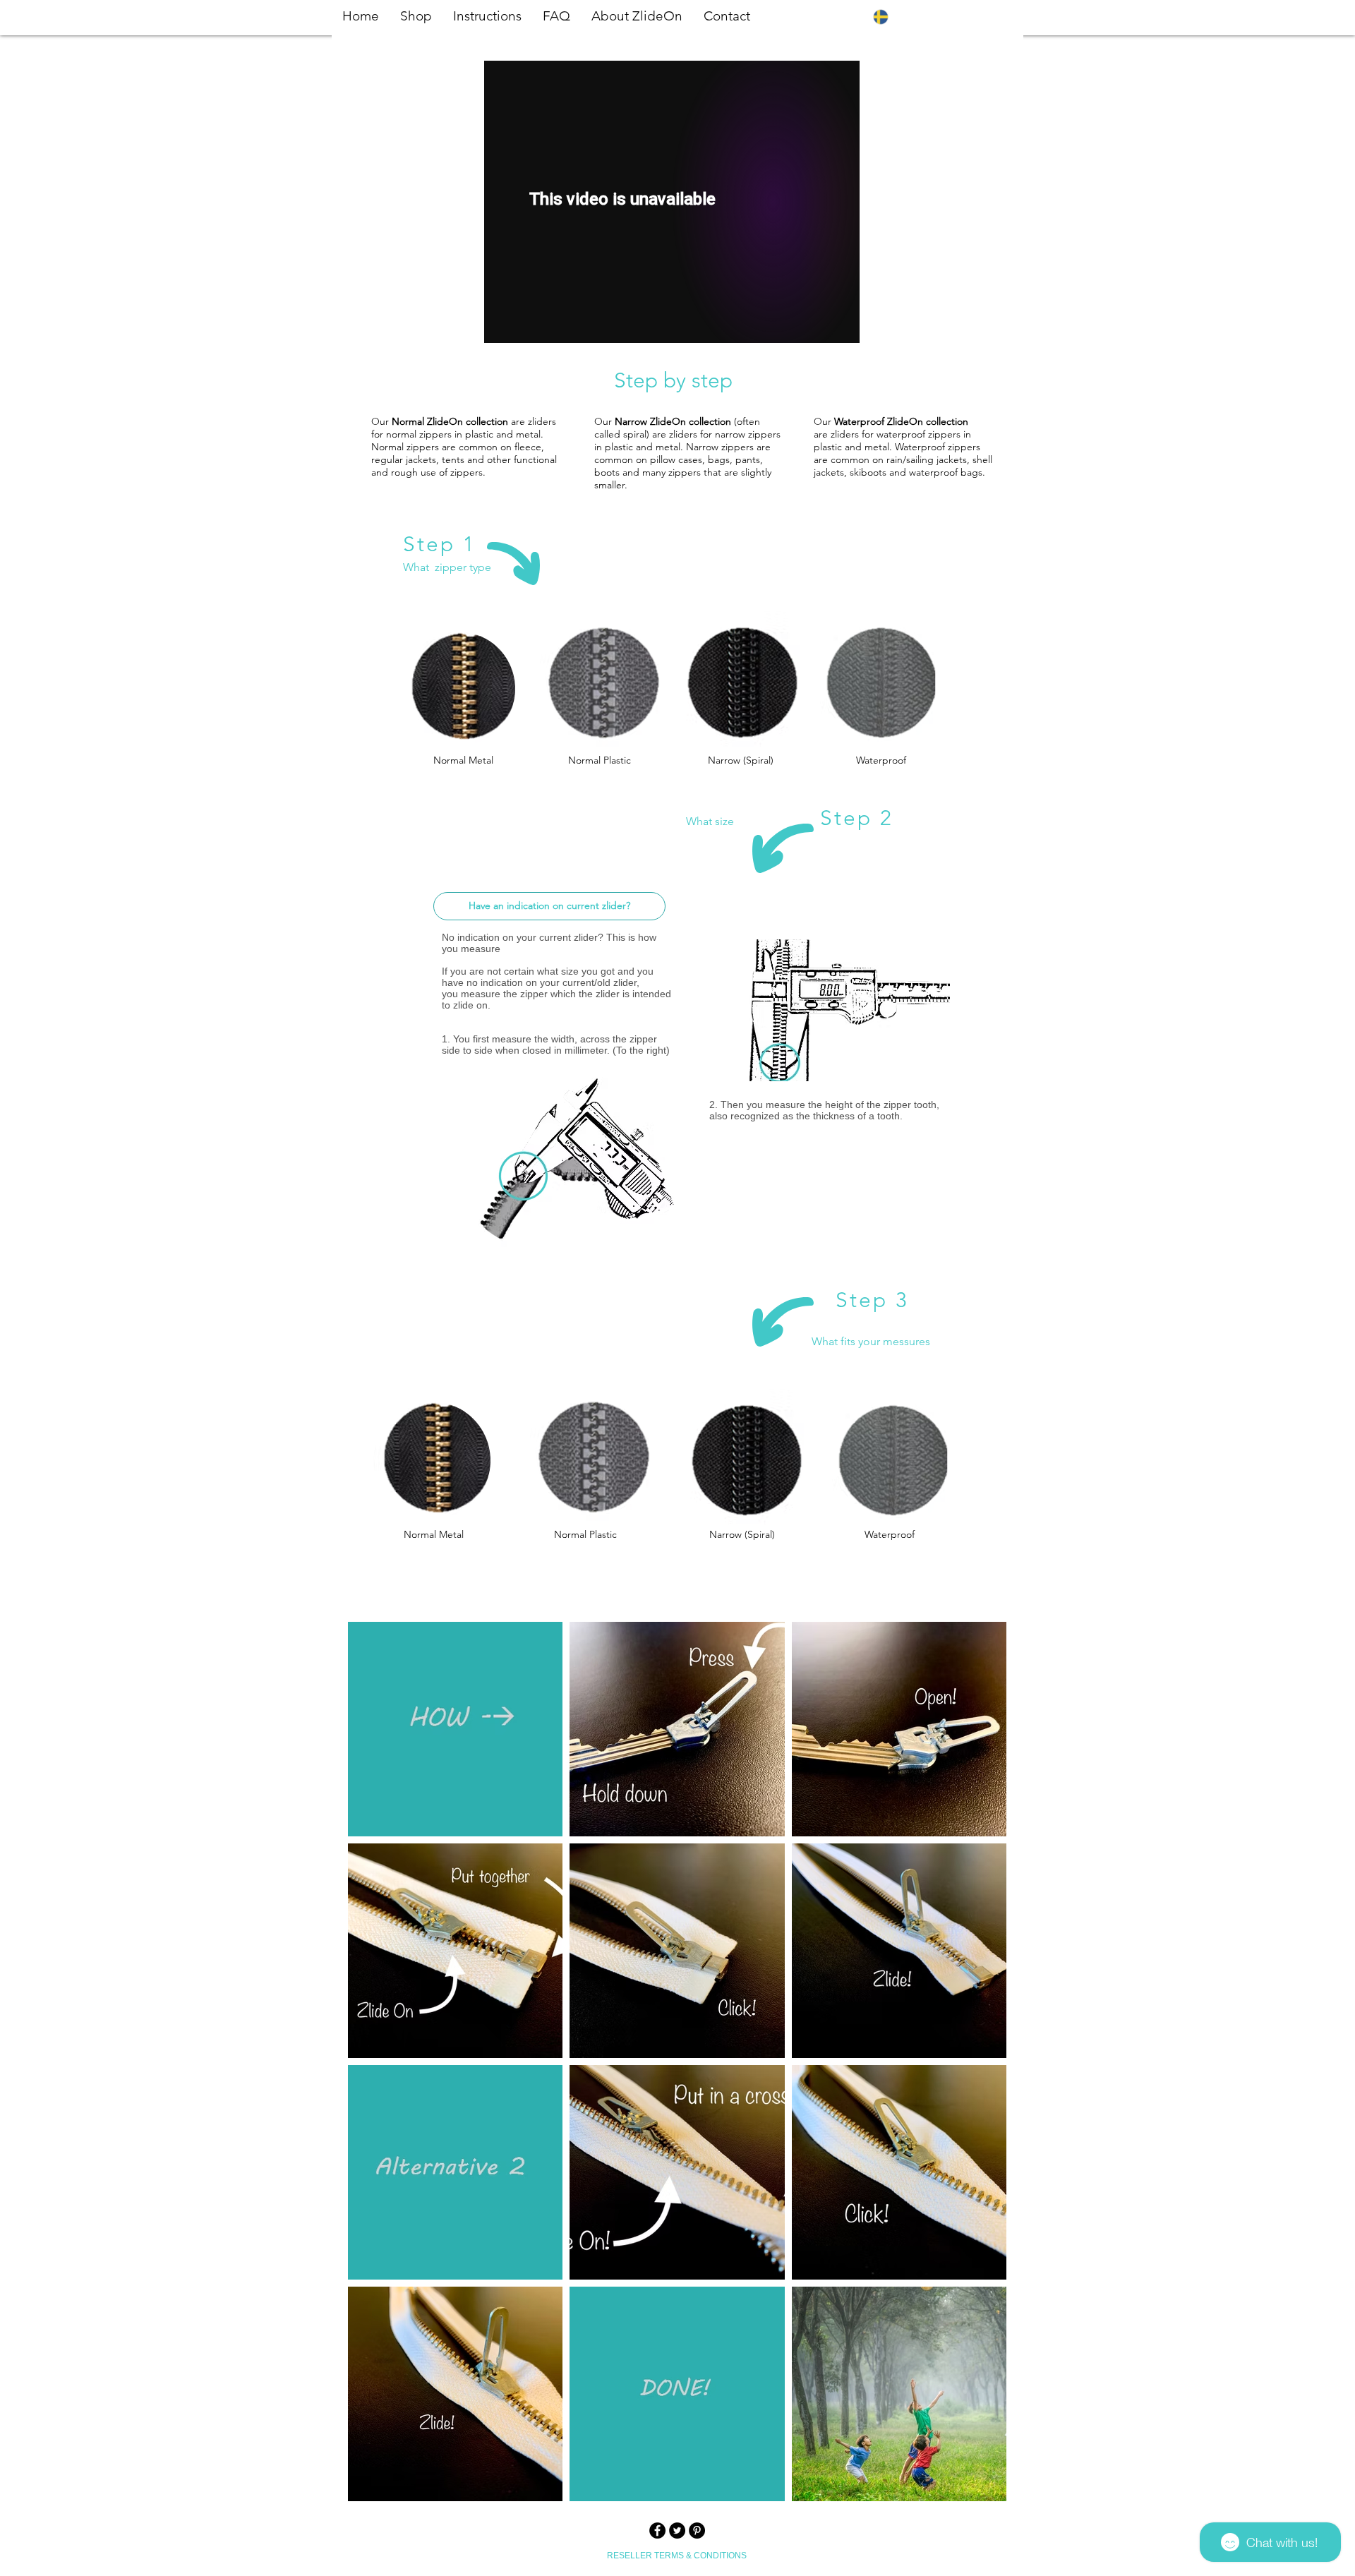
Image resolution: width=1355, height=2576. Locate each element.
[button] (984, 17)
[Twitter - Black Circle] (677, 2530)
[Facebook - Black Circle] (657, 2530)
